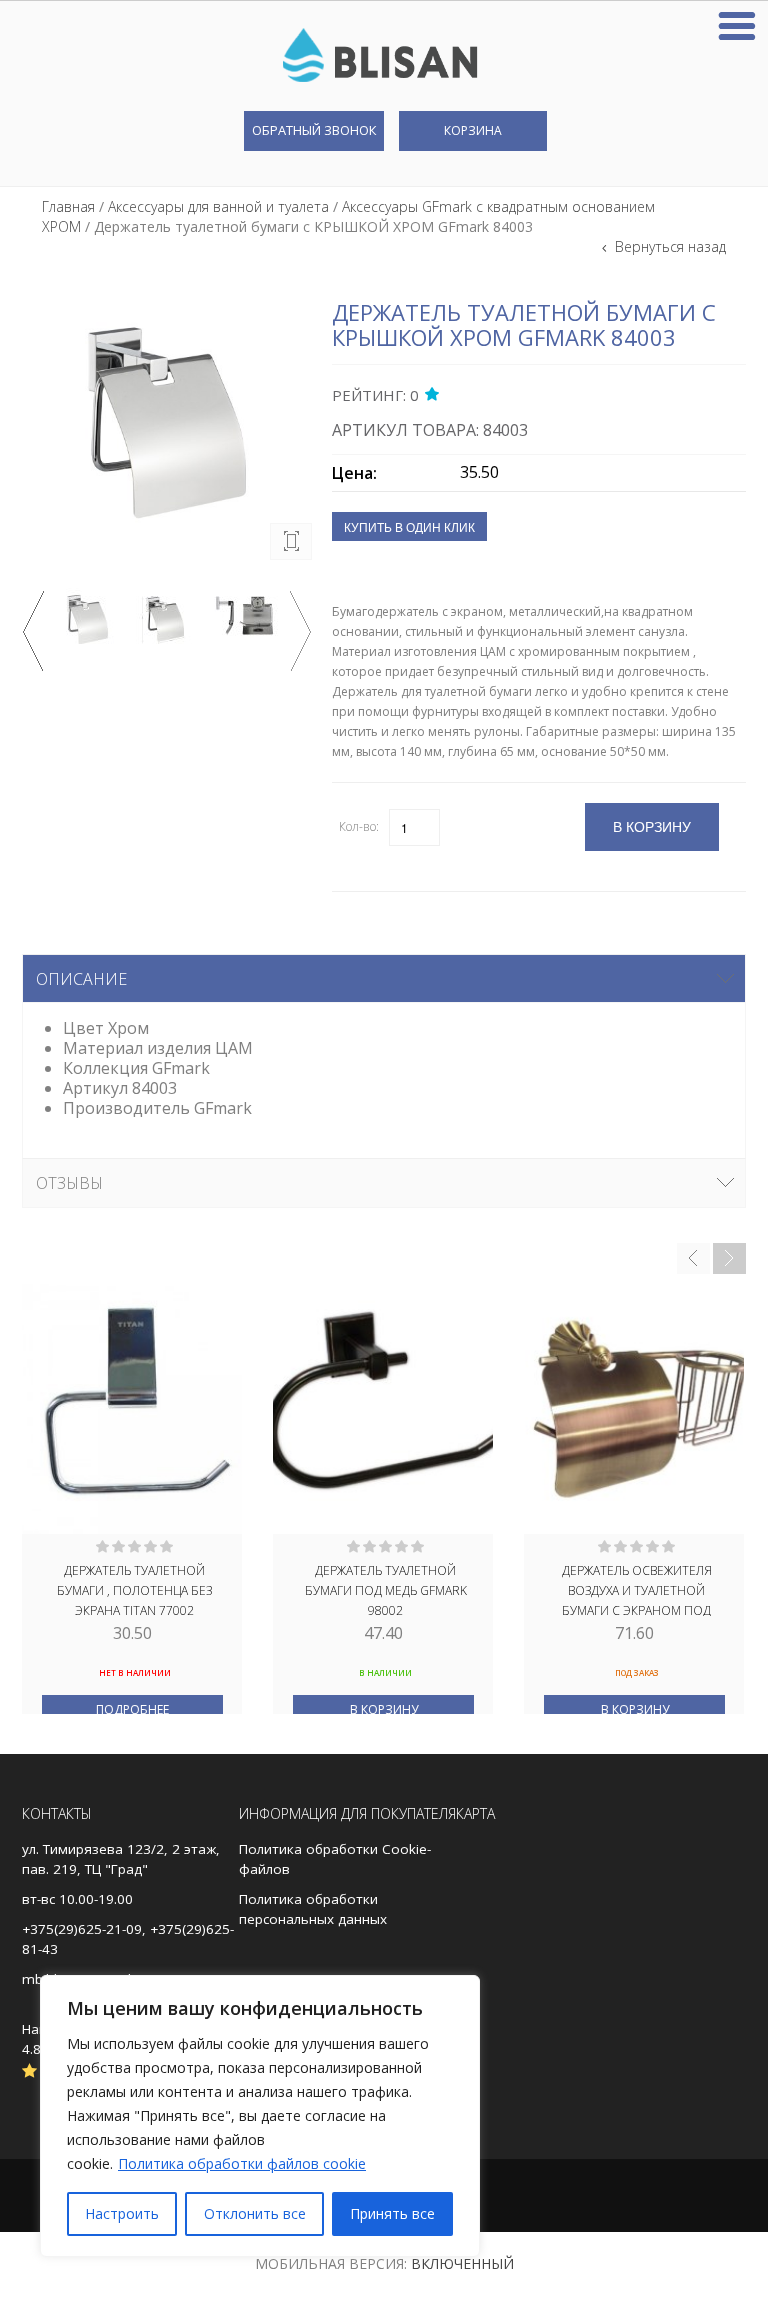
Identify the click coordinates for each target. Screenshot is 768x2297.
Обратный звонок (314, 130)
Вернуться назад (668, 246)
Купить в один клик (409, 526)
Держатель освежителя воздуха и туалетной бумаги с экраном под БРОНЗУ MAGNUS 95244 (637, 1589)
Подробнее (132, 1709)
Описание (81, 979)
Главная (68, 206)
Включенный (462, 2263)
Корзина (473, 130)
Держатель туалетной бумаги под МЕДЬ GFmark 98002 (386, 1589)
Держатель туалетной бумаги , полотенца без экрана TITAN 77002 (134, 1589)
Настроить (122, 2213)
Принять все (392, 2213)
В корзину (384, 1709)
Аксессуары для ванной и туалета (218, 206)
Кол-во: (359, 826)
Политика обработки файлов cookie (242, 2163)
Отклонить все (255, 2213)
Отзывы (69, 1183)
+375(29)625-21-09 (82, 1929)
